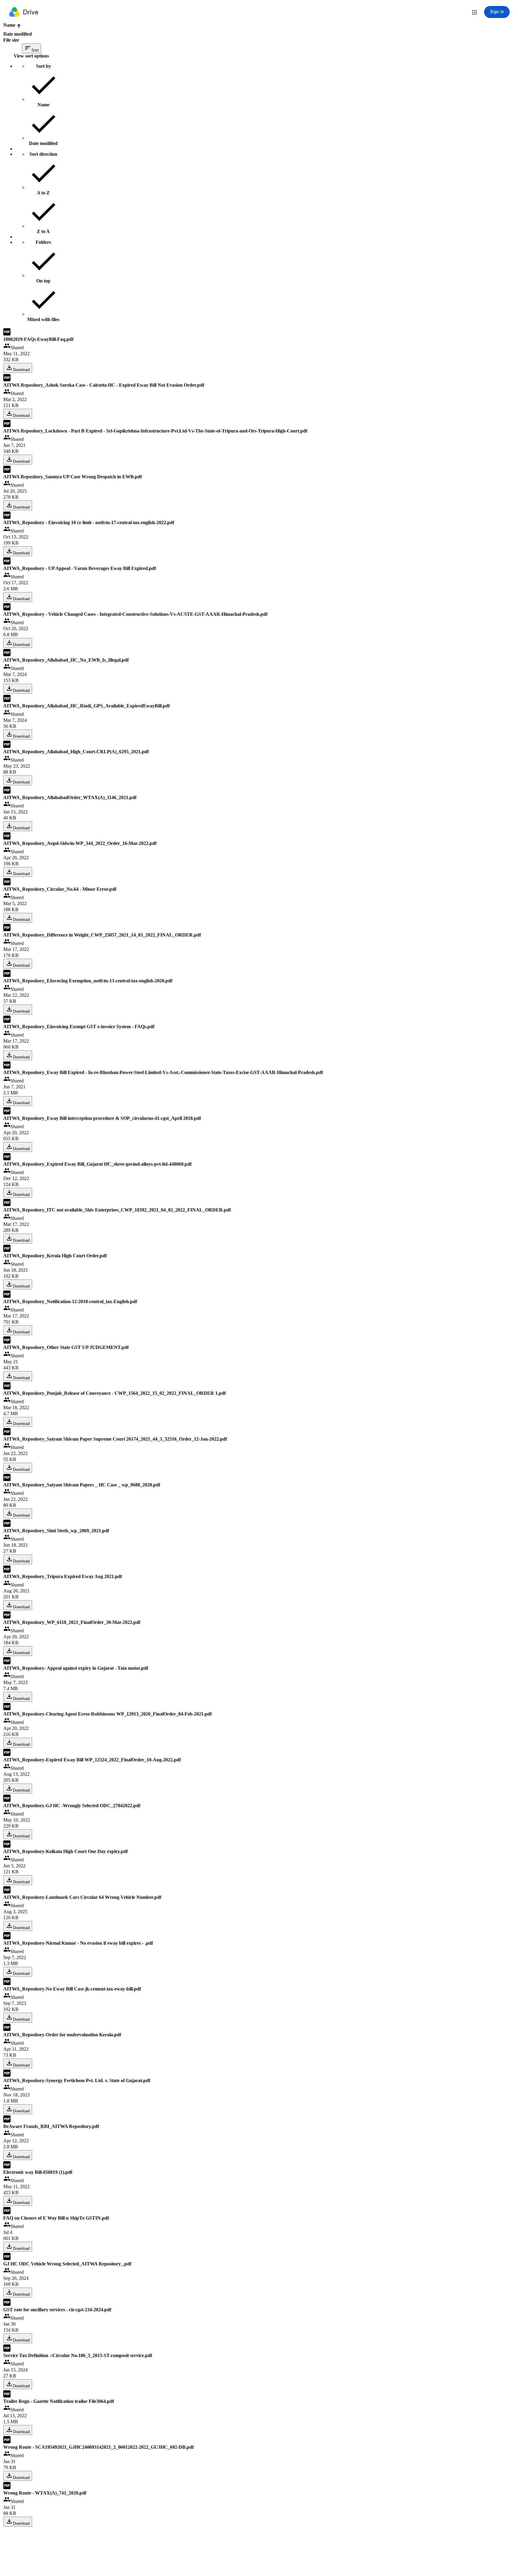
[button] (475, 12)
